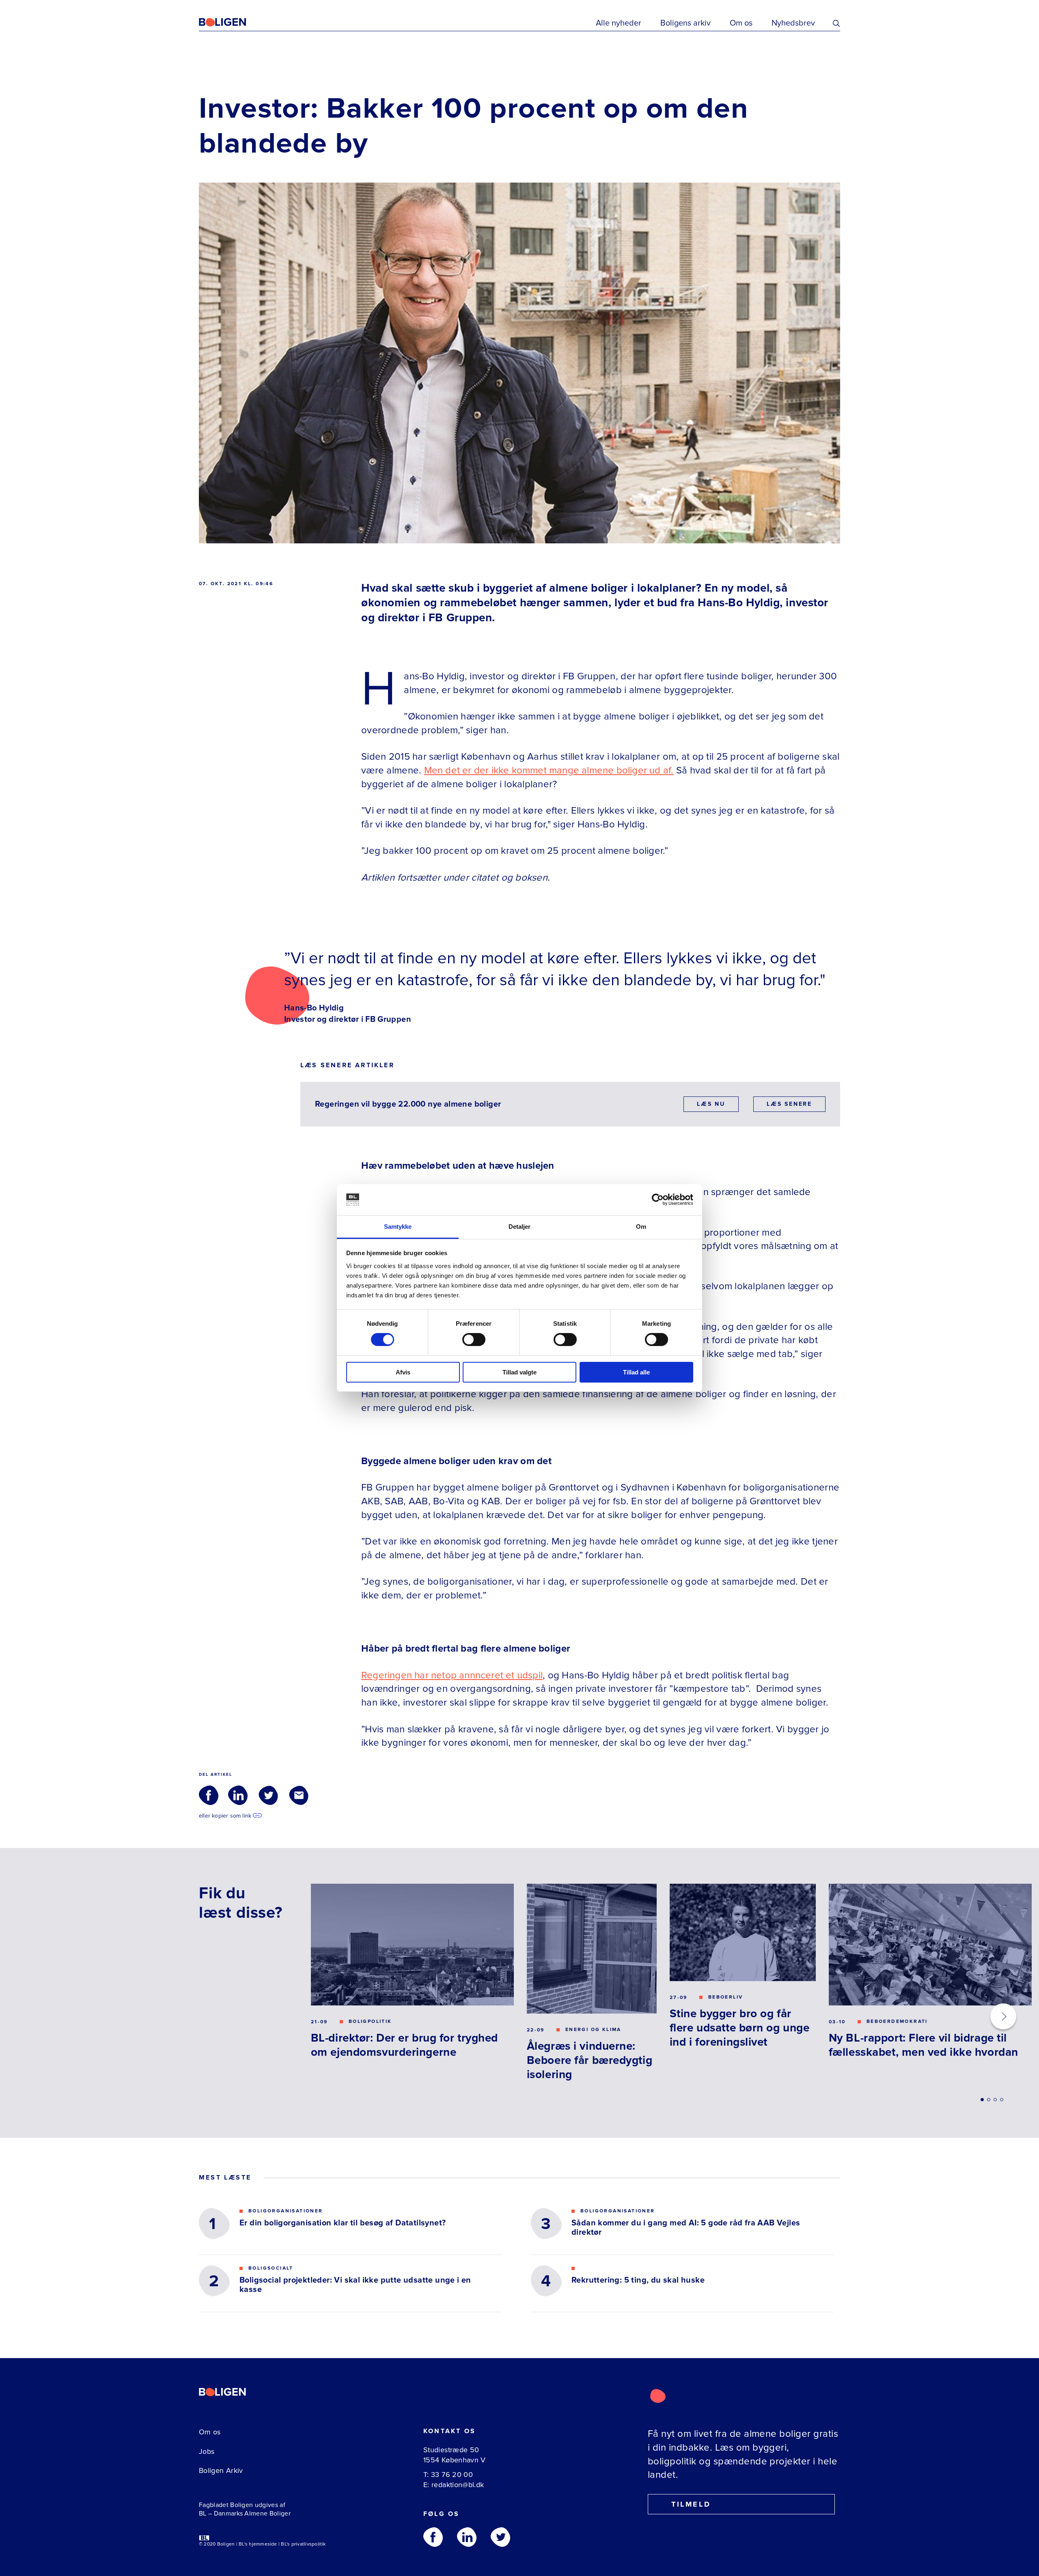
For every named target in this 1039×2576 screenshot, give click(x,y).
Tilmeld (691, 2504)
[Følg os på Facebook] (433, 2537)
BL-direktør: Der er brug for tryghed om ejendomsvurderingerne (404, 2045)
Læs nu (711, 1104)
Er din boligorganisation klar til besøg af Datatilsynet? (343, 2223)
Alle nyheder (619, 23)
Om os (741, 23)
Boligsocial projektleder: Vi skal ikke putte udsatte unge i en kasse (355, 2285)
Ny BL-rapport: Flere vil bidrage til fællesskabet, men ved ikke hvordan (924, 2045)
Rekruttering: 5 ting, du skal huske (638, 2280)
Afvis (403, 1372)
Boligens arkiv (685, 23)
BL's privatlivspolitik (303, 2544)
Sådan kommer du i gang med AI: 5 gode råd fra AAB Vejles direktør (686, 2228)
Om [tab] (641, 1227)
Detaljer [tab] (520, 1227)
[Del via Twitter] (268, 1795)
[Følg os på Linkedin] (467, 2537)
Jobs (207, 2451)
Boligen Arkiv (221, 2470)
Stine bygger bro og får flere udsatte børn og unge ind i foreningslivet (740, 2028)
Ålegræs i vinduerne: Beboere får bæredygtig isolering (590, 2060)
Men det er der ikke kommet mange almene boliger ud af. (549, 770)
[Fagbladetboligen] (233, 22)
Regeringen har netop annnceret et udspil (452, 1675)
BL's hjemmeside (258, 2544)
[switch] (474, 1340)
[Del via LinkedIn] (238, 1795)
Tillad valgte (519, 1372)
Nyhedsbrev (793, 23)
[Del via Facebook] (209, 1795)
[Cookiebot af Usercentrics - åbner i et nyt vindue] (658, 1200)
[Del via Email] (299, 1795)
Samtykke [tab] (398, 1227)
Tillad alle (636, 1372)
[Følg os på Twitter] (500, 2537)
